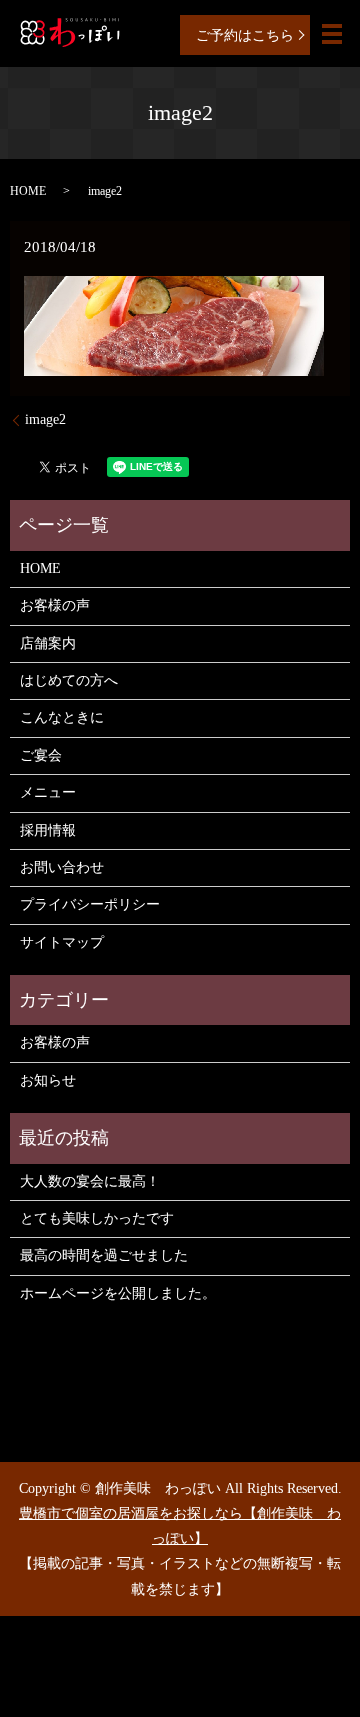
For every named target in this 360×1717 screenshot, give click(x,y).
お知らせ (48, 1080)
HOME (28, 191)
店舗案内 (48, 643)
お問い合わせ (62, 867)
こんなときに (62, 717)
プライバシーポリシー (90, 904)
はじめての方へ (69, 680)
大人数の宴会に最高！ (90, 1181)
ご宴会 (41, 755)
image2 (45, 419)
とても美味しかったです (97, 1218)
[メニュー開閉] (332, 34)
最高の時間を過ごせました (104, 1255)
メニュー (48, 792)
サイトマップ (62, 942)
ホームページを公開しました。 (118, 1293)
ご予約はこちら (245, 35)
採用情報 (48, 830)
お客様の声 (55, 605)
